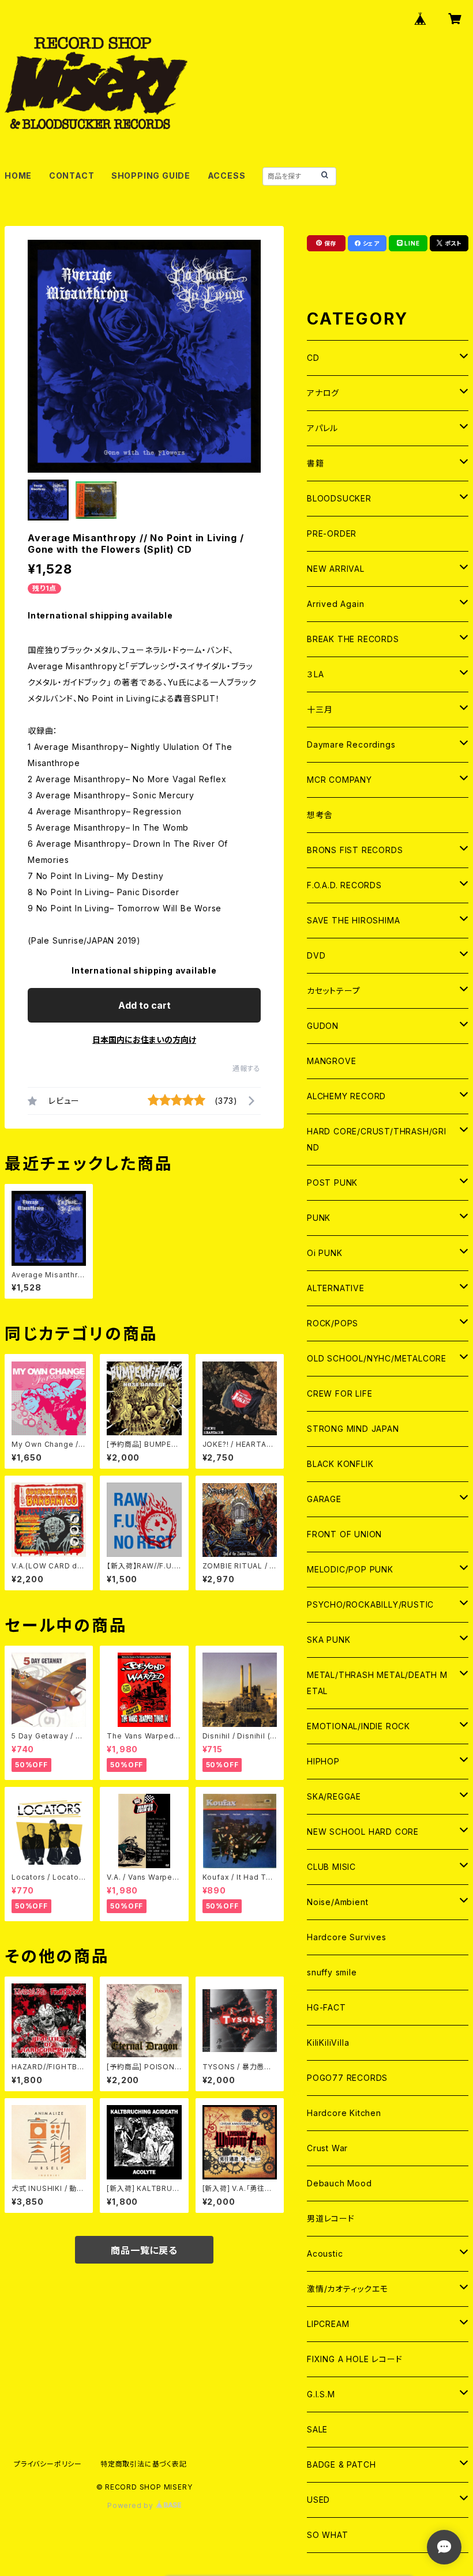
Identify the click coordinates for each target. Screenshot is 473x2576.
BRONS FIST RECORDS (355, 850)
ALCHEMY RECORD (346, 1096)
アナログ (323, 393)
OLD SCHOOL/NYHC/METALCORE (377, 1358)
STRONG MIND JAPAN (353, 1429)
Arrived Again (335, 604)
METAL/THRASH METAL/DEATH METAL (377, 1683)
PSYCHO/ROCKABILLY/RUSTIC (370, 1604)
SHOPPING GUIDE (151, 176)
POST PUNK (332, 1183)
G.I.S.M (321, 2394)
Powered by (132, 2505)
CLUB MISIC (331, 1867)
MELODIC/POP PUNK (350, 1569)
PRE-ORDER (332, 533)
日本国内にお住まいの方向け (144, 1040)
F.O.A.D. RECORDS (344, 885)
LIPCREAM (328, 2324)
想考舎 (320, 815)
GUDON (323, 1026)
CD (313, 358)
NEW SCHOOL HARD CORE (363, 1832)
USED (318, 2500)
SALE (317, 2429)
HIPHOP (323, 1761)
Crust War (327, 2148)
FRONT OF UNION (344, 1534)
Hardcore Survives (347, 1937)
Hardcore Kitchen (344, 2113)
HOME (18, 176)
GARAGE (324, 1499)
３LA (315, 674)
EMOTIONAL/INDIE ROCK (358, 1726)
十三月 (320, 709)
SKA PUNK (329, 1640)
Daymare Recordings (351, 744)
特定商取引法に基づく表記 (144, 2464)
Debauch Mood (339, 2183)
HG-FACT (326, 2007)
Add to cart (144, 1005)
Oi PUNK (325, 1253)
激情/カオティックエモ (348, 2289)
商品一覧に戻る (144, 2250)
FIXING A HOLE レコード (354, 2359)
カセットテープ (334, 991)
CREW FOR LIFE (339, 1393)
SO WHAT (328, 2535)
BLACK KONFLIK (340, 1464)
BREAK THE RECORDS (353, 639)
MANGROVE (331, 1061)
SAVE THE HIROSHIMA (353, 920)
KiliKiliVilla (328, 2043)
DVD (316, 955)
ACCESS (227, 176)
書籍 (316, 463)
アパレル (322, 428)
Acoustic (325, 2253)
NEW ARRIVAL (336, 569)
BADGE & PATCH (341, 2464)
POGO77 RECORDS (347, 2078)
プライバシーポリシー (48, 2464)
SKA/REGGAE (334, 1796)
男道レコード (331, 2218)
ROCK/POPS (333, 1323)
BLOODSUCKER (339, 498)
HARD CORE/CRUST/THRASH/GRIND (377, 1139)
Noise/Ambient (337, 1902)
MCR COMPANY (339, 780)
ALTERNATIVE (336, 1288)
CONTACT (72, 176)
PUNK (319, 1218)
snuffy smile (332, 1972)
